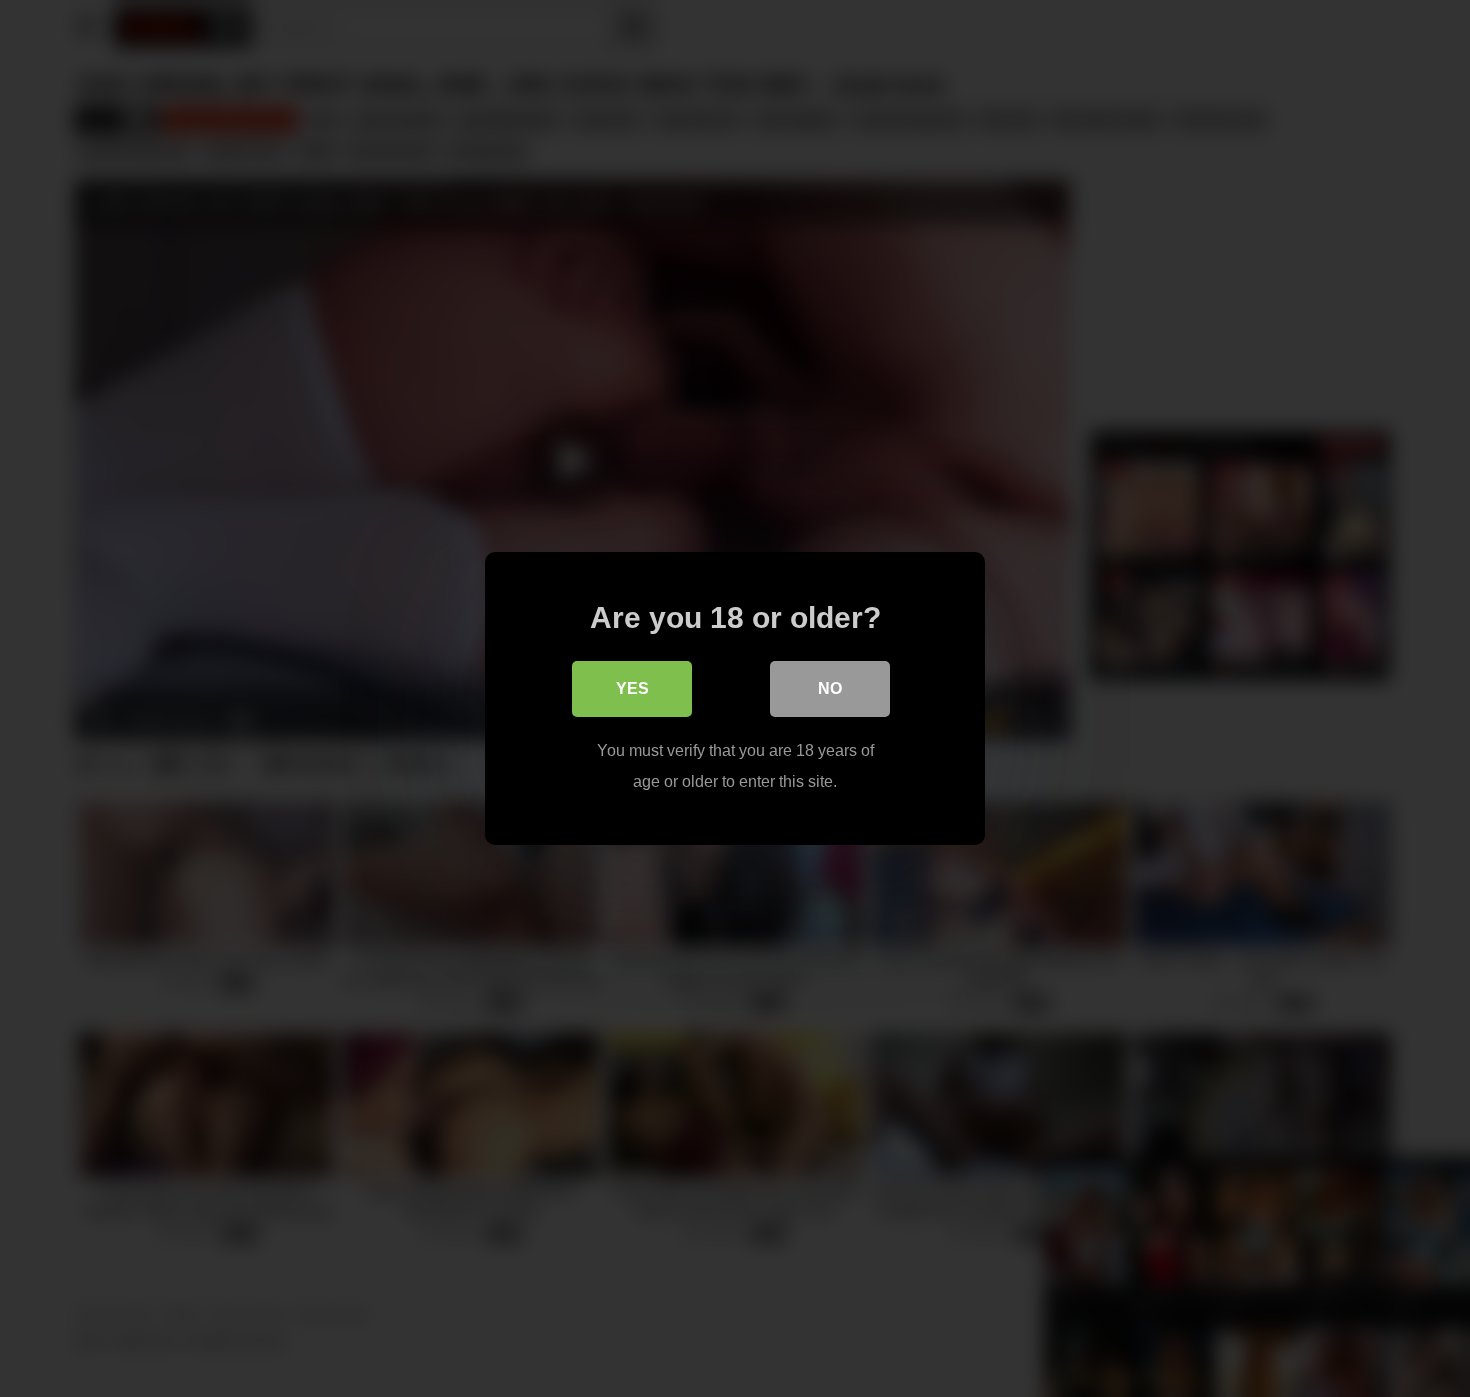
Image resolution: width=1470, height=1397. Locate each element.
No (830, 688)
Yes (632, 688)
